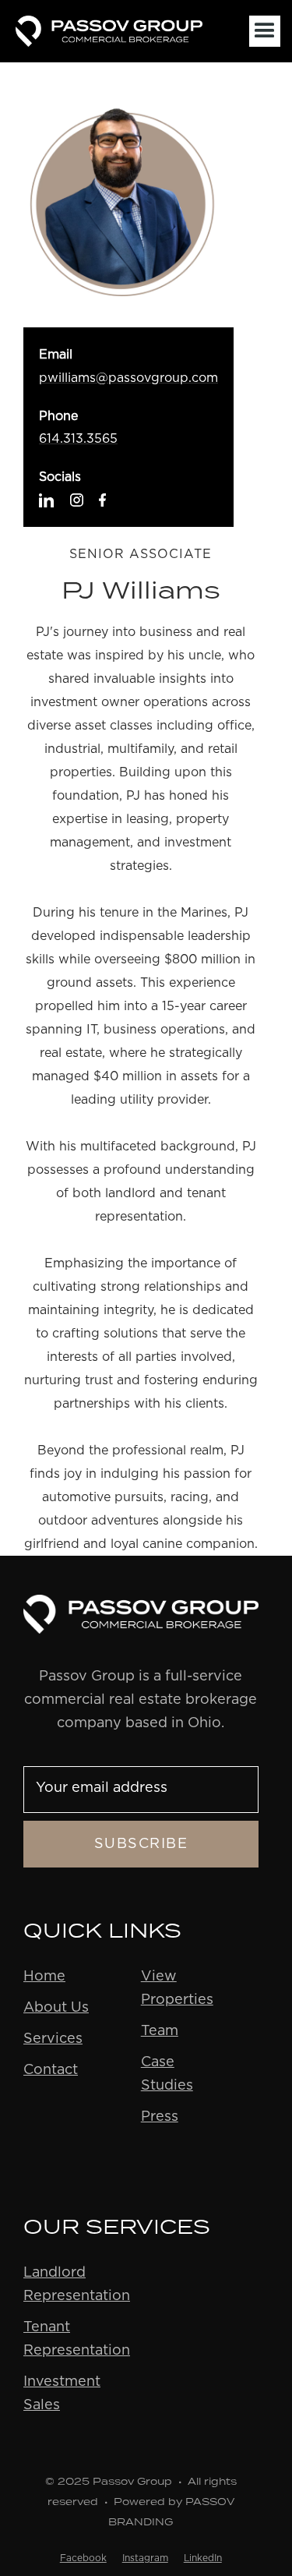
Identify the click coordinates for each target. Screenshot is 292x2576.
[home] (128, 31)
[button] (265, 31)
